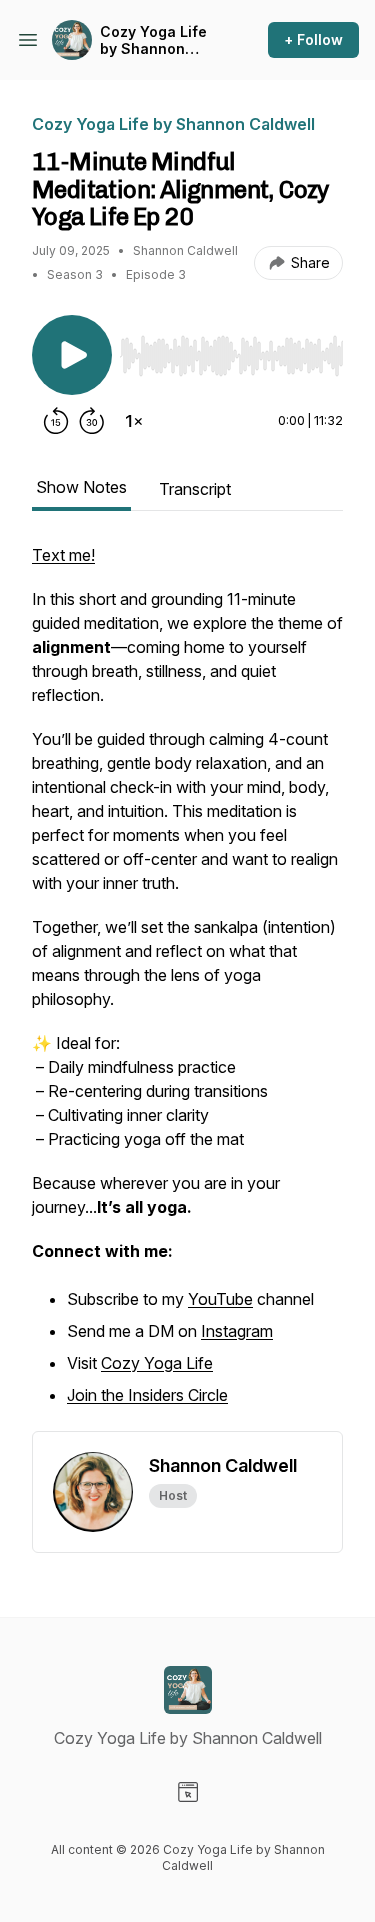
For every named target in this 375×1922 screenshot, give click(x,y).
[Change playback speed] (134, 421)
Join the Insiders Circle (147, 1395)
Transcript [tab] (195, 489)
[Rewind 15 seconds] (56, 421)
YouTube (220, 1299)
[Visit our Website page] (188, 1792)
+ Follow (313, 39)
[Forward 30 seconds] (92, 421)
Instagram (237, 1331)
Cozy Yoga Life (157, 1363)
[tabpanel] (187, 987)
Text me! (63, 555)
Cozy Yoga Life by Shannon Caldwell (153, 40)
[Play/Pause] (72, 355)
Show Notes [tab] (81, 487)
